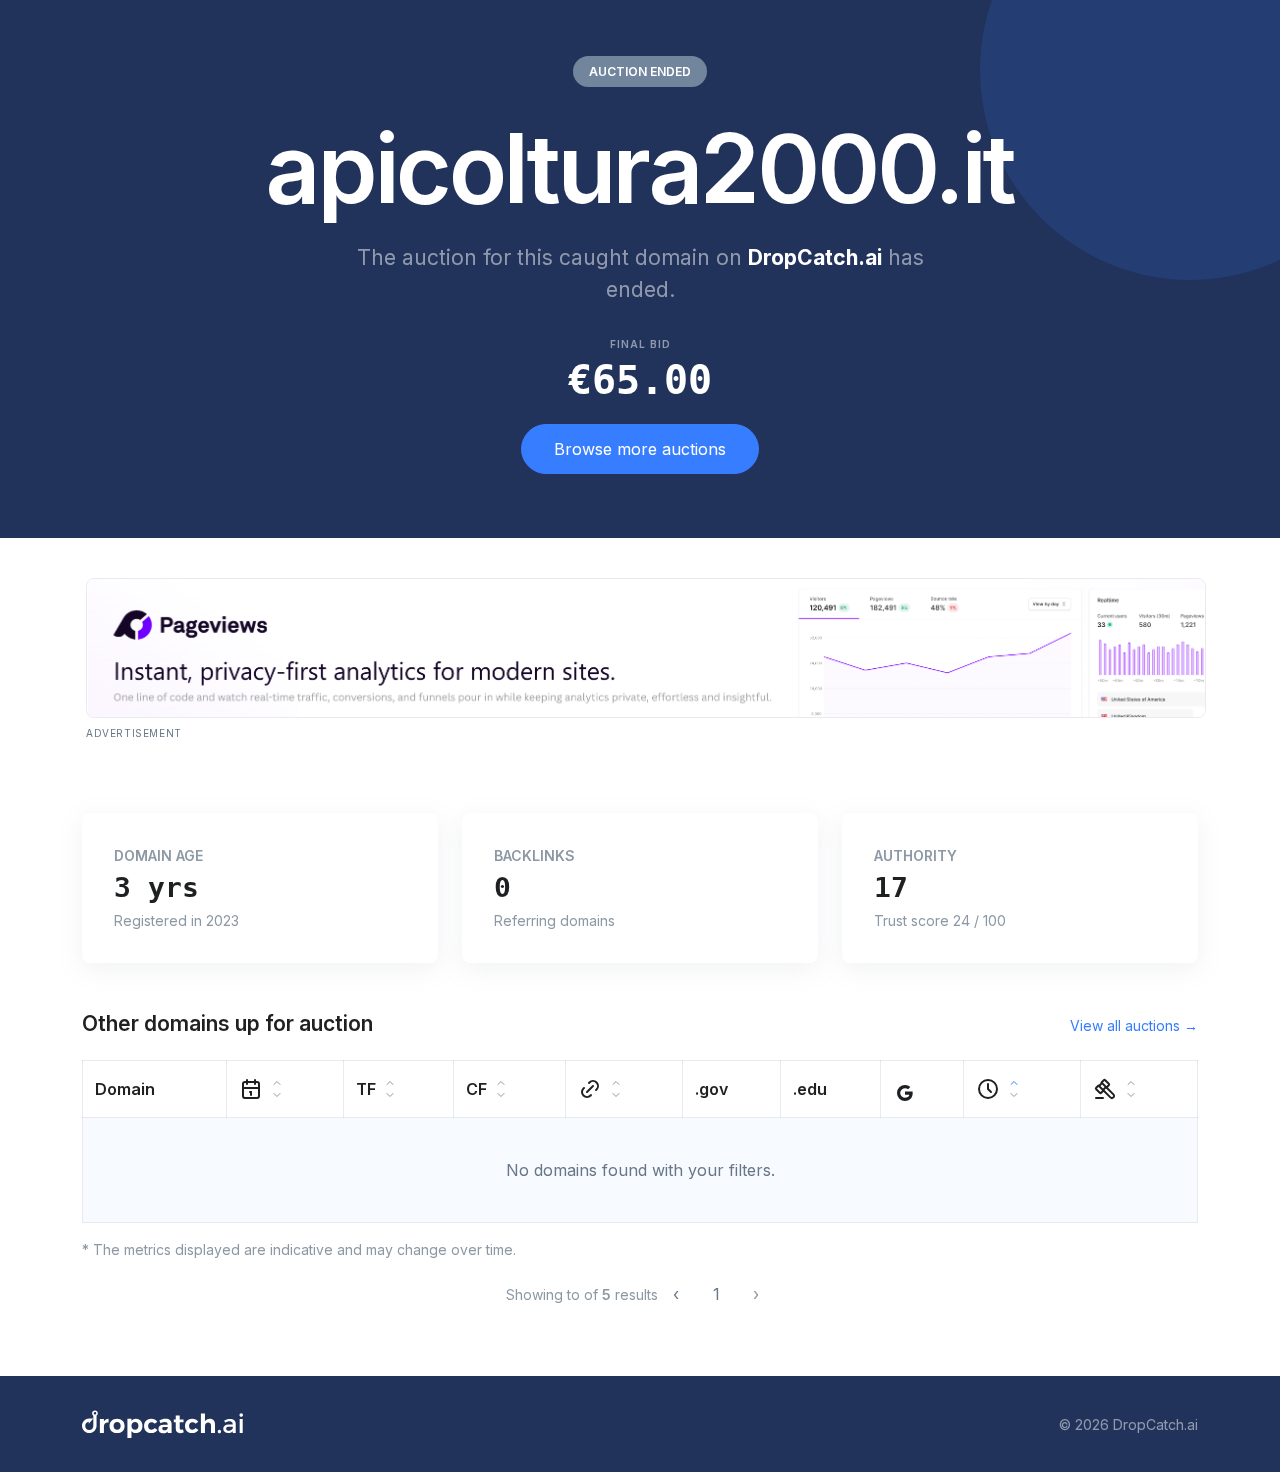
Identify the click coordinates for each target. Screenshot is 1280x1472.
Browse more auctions (640, 449)
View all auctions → (1134, 1025)
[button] (155, 1089)
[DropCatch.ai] (162, 1424)
